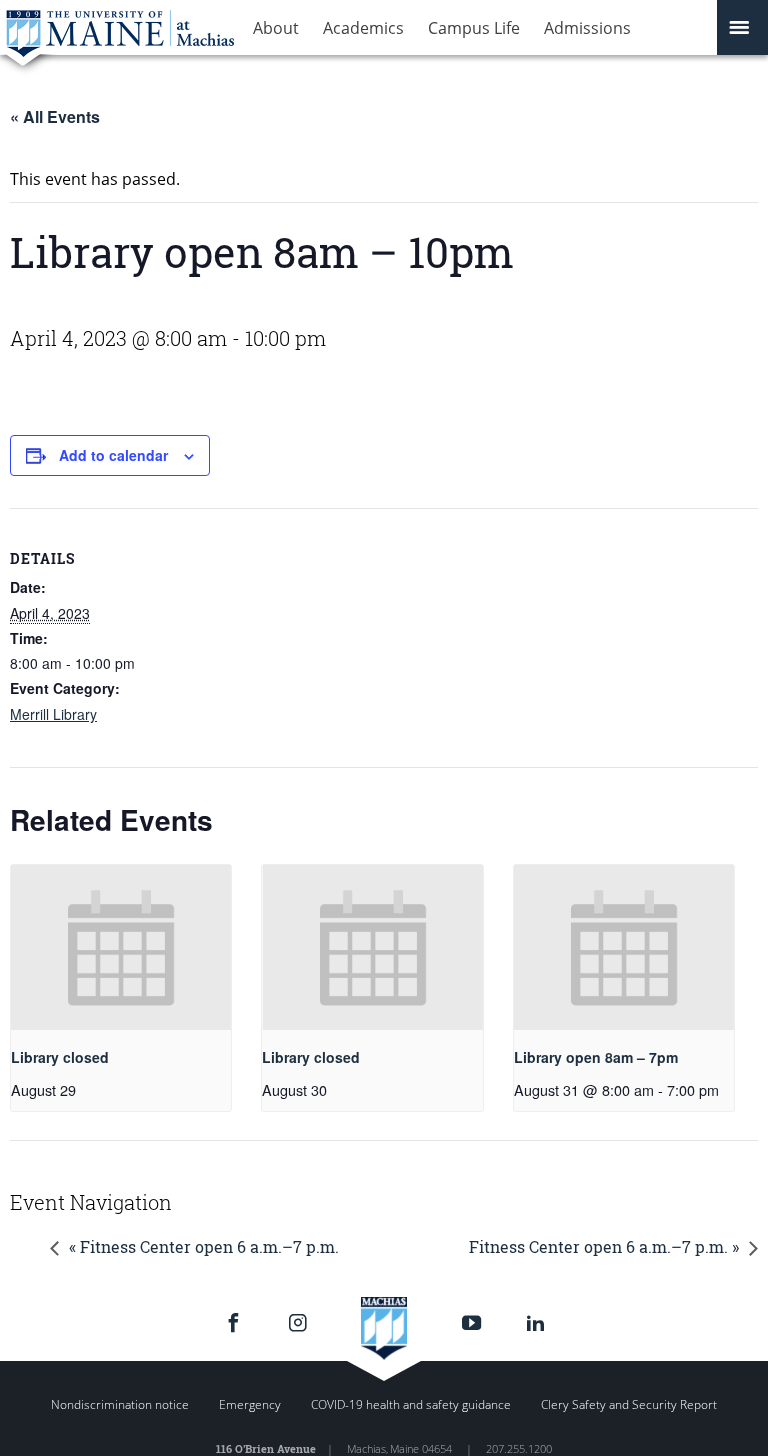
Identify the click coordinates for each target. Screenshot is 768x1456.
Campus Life (474, 28)
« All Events (55, 116)
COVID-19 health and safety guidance (411, 1404)
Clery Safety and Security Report (629, 1404)
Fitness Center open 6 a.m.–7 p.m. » (604, 1246)
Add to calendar (113, 455)
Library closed (60, 1057)
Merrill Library (53, 714)
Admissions (587, 28)
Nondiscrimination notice (120, 1404)
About (276, 28)
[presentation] (121, 947)
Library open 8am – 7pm (596, 1057)
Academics (363, 28)
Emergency (250, 1404)
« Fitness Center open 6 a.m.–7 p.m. (204, 1246)
